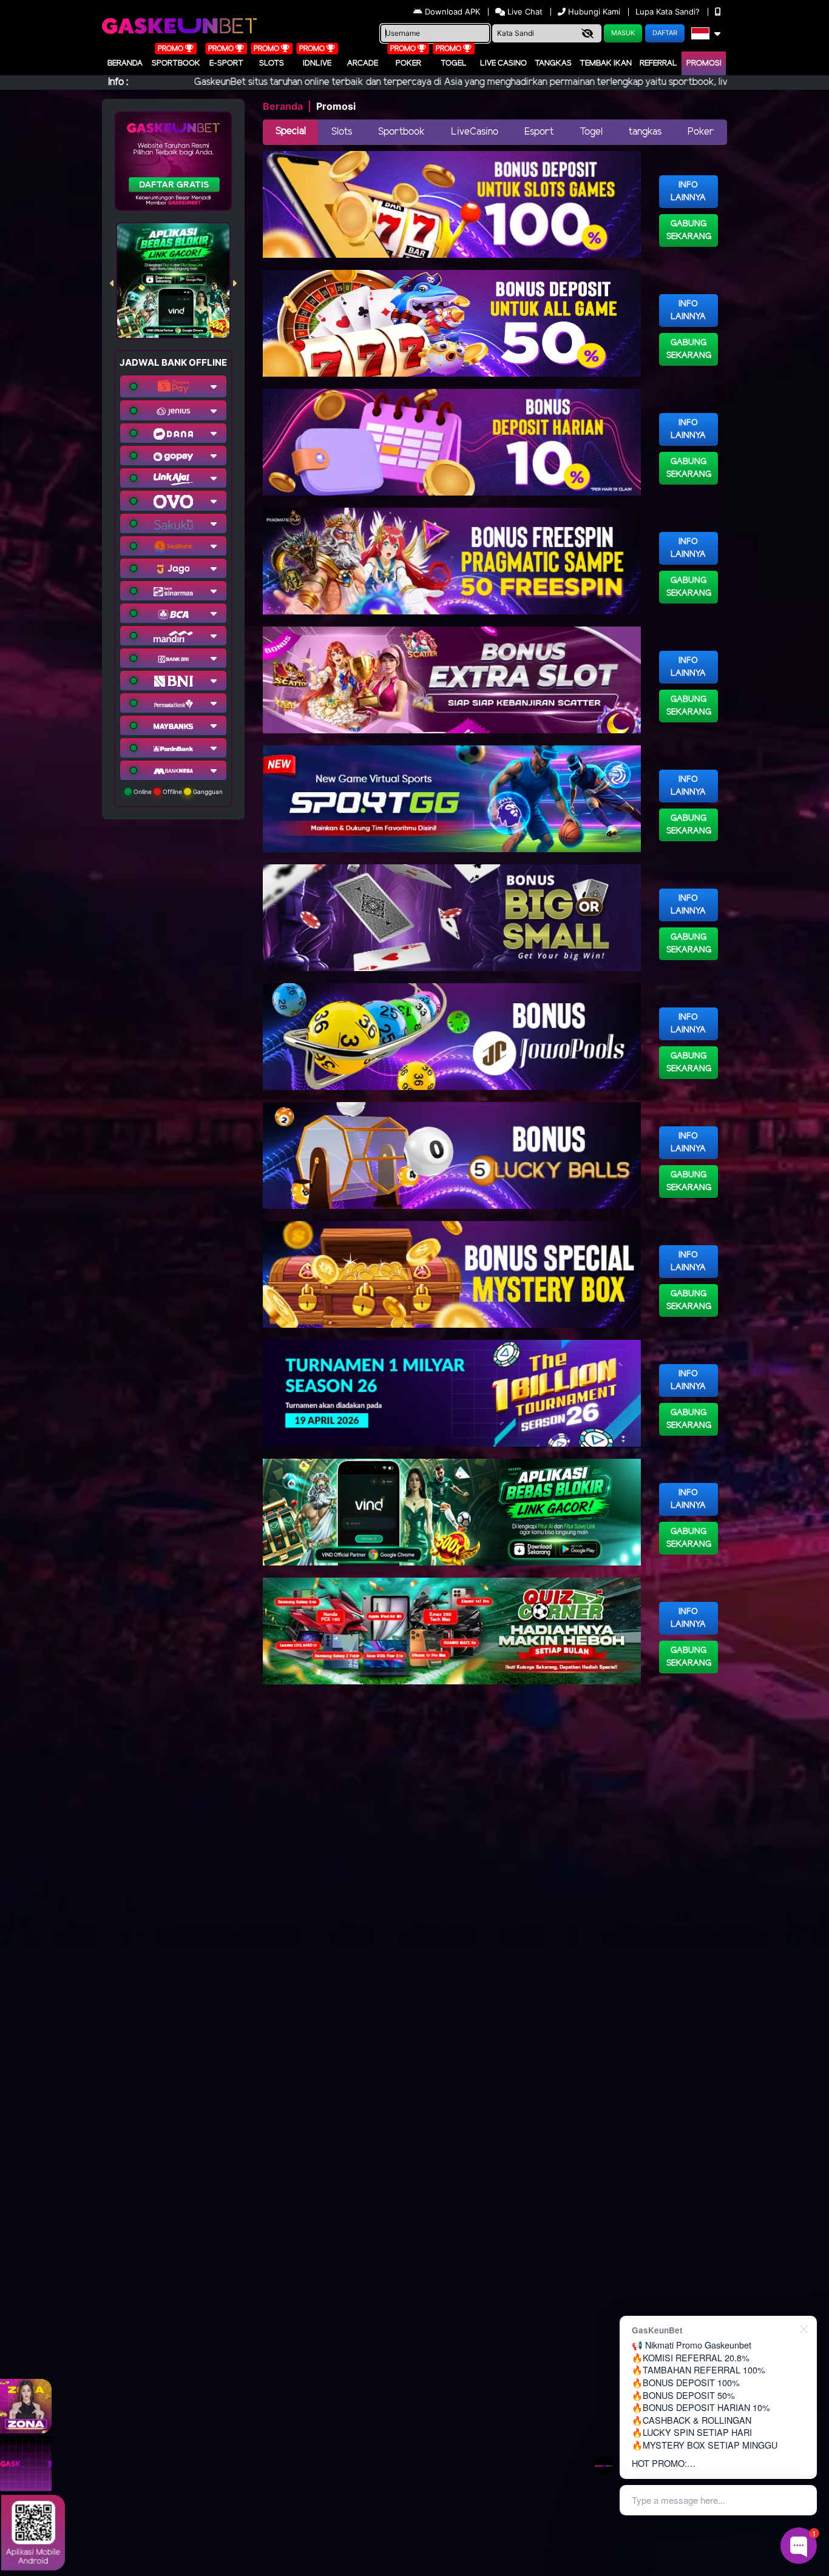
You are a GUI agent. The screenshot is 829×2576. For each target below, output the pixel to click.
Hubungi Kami (594, 12)
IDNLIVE (317, 63)
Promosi (704, 63)
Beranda (125, 63)
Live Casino (503, 63)
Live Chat (524, 12)
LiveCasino (475, 132)
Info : (118, 82)
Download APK (452, 12)
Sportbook (176, 63)
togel (454, 63)
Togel (591, 132)
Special (291, 131)
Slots (272, 63)
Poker (408, 63)
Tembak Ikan (606, 63)
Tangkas (553, 63)
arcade (363, 63)
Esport (539, 132)
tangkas (645, 132)
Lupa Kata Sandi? (669, 12)
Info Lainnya (688, 192)
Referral (658, 63)
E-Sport (226, 63)
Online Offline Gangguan (177, 792)
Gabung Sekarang (689, 230)
